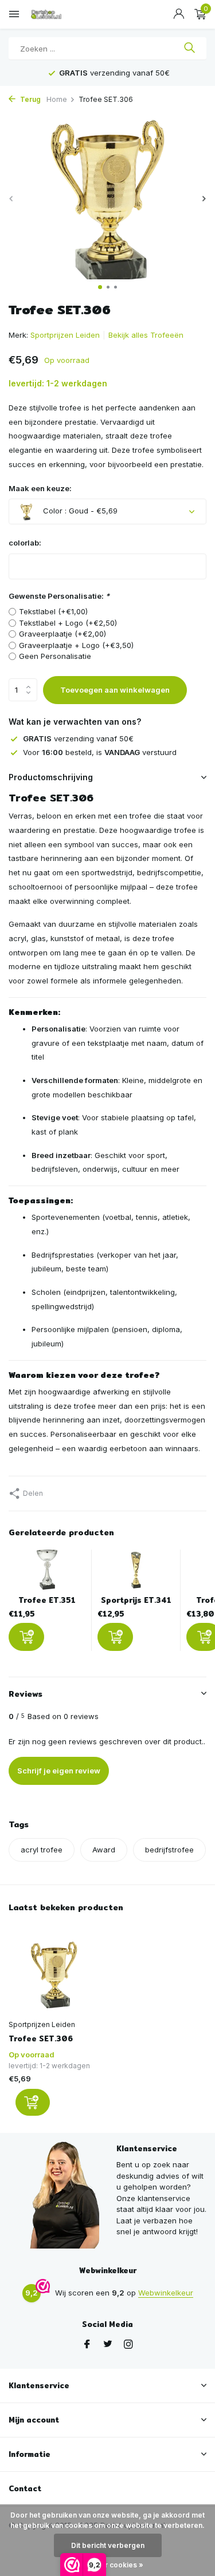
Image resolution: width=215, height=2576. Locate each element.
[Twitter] (108, 2345)
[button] (100, 287)
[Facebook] (87, 2345)
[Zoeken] (189, 49)
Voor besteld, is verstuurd (100, 752)
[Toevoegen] (26, 1637)
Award (104, 1850)
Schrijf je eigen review (59, 1771)
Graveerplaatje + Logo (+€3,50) (76, 645)
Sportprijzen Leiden (65, 335)
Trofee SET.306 (41, 2039)
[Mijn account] (179, 14)
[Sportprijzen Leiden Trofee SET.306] (54, 1973)
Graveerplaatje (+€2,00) (62, 634)
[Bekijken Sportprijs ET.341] (136, 1573)
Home (57, 99)
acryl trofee (42, 1850)
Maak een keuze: (40, 488)
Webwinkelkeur (166, 2293)
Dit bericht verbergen (108, 2545)
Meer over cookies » (107, 2565)
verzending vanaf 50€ (78, 738)
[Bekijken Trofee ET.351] (47, 1573)
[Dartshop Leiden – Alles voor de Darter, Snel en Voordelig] (60, 14)
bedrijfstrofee (169, 1850)
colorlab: (25, 543)
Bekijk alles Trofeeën (146, 335)
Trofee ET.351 (47, 1600)
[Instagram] (128, 2345)
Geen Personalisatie (55, 656)
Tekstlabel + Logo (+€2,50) (68, 623)
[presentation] (11, 198)
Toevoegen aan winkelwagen (115, 690)
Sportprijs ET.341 (136, 1600)
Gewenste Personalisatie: (59, 596)
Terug (30, 99)
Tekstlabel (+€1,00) (53, 611)
